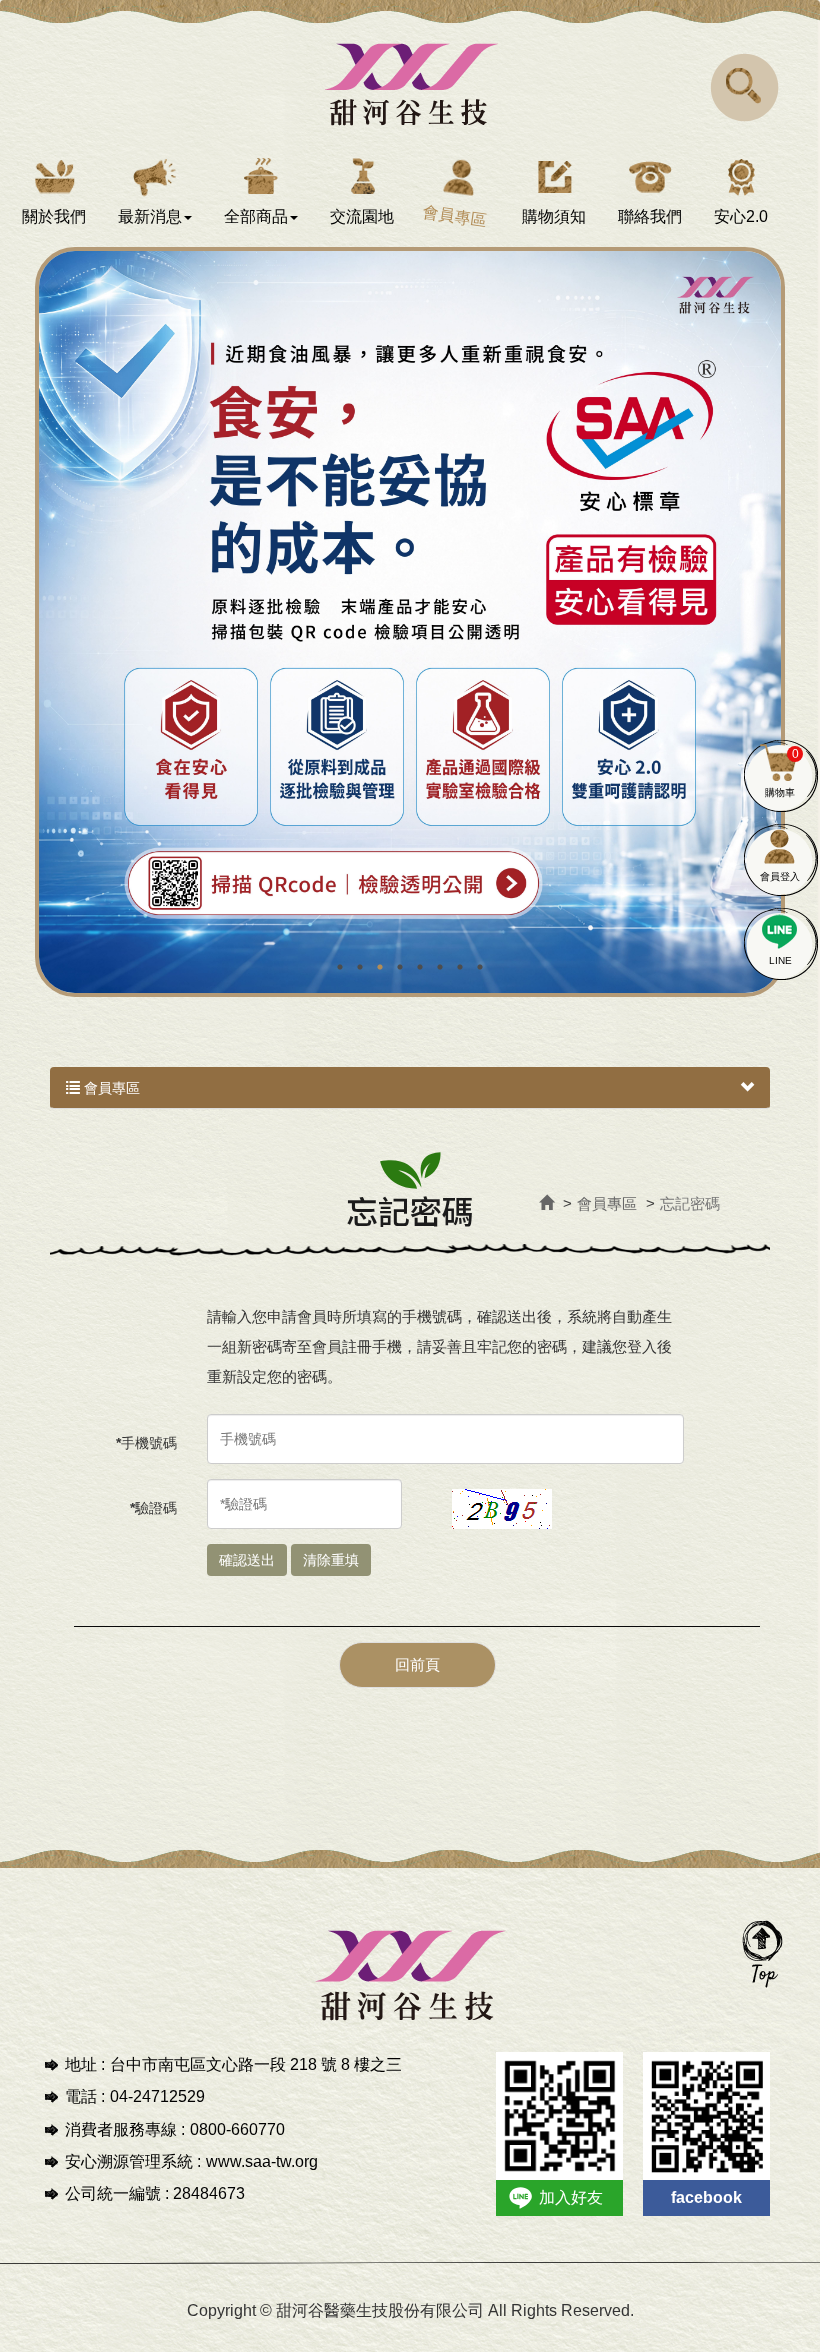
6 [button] (440, 967)
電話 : (85, 2096)
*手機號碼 (146, 1443)
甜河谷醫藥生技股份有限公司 (410, 82)
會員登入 (780, 876)
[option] (410, 622)
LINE (780, 960)
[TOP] (762, 1953)
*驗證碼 (153, 1508)
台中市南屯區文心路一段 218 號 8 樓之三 (256, 2064)
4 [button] (400, 967)
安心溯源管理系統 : (133, 2161)
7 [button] (460, 967)
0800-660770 (237, 2129)
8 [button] (480, 967)
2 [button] (360, 967)
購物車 (782, 772)
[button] (745, 87)
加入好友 (571, 2197)
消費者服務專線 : (125, 2129)
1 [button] (340, 967)
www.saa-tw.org (262, 2161)
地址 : (85, 2064)
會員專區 (110, 1088)
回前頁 (417, 1664)
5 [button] (420, 967)
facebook (706, 2197)
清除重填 (331, 1560)
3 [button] (380, 967)
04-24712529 (157, 2096)
